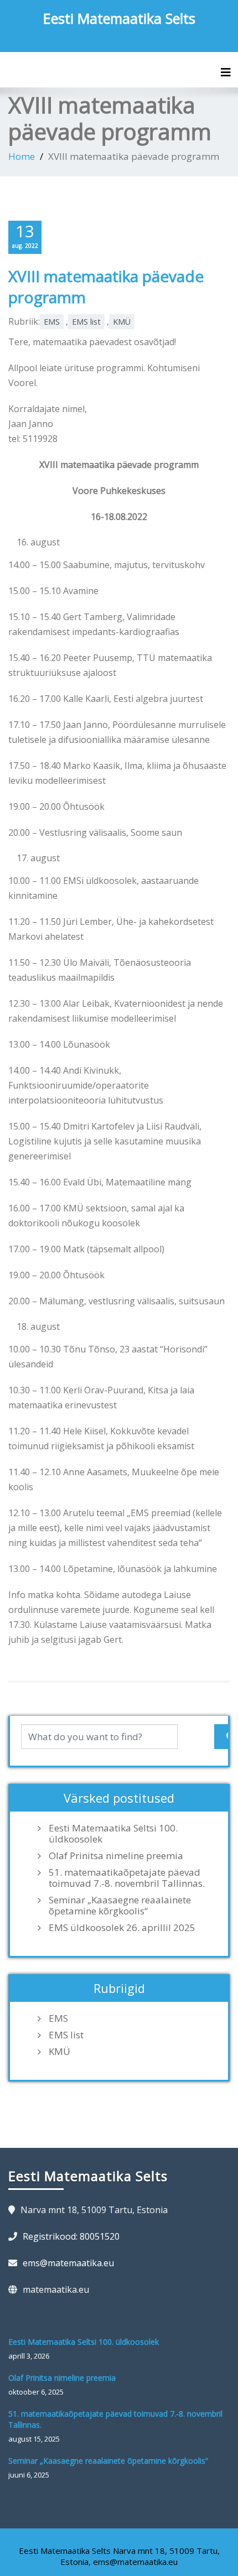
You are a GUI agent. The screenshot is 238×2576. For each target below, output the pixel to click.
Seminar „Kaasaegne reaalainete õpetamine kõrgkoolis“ (120, 1906)
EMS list (86, 322)
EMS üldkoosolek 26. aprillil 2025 (122, 1928)
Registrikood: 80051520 (71, 2236)
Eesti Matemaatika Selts (119, 18)
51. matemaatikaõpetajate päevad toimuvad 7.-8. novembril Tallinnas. (127, 1878)
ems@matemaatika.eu (68, 2263)
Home (22, 156)
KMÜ (122, 322)
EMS (52, 322)
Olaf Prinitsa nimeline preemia (116, 1856)
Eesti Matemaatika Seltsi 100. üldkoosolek (113, 1834)
